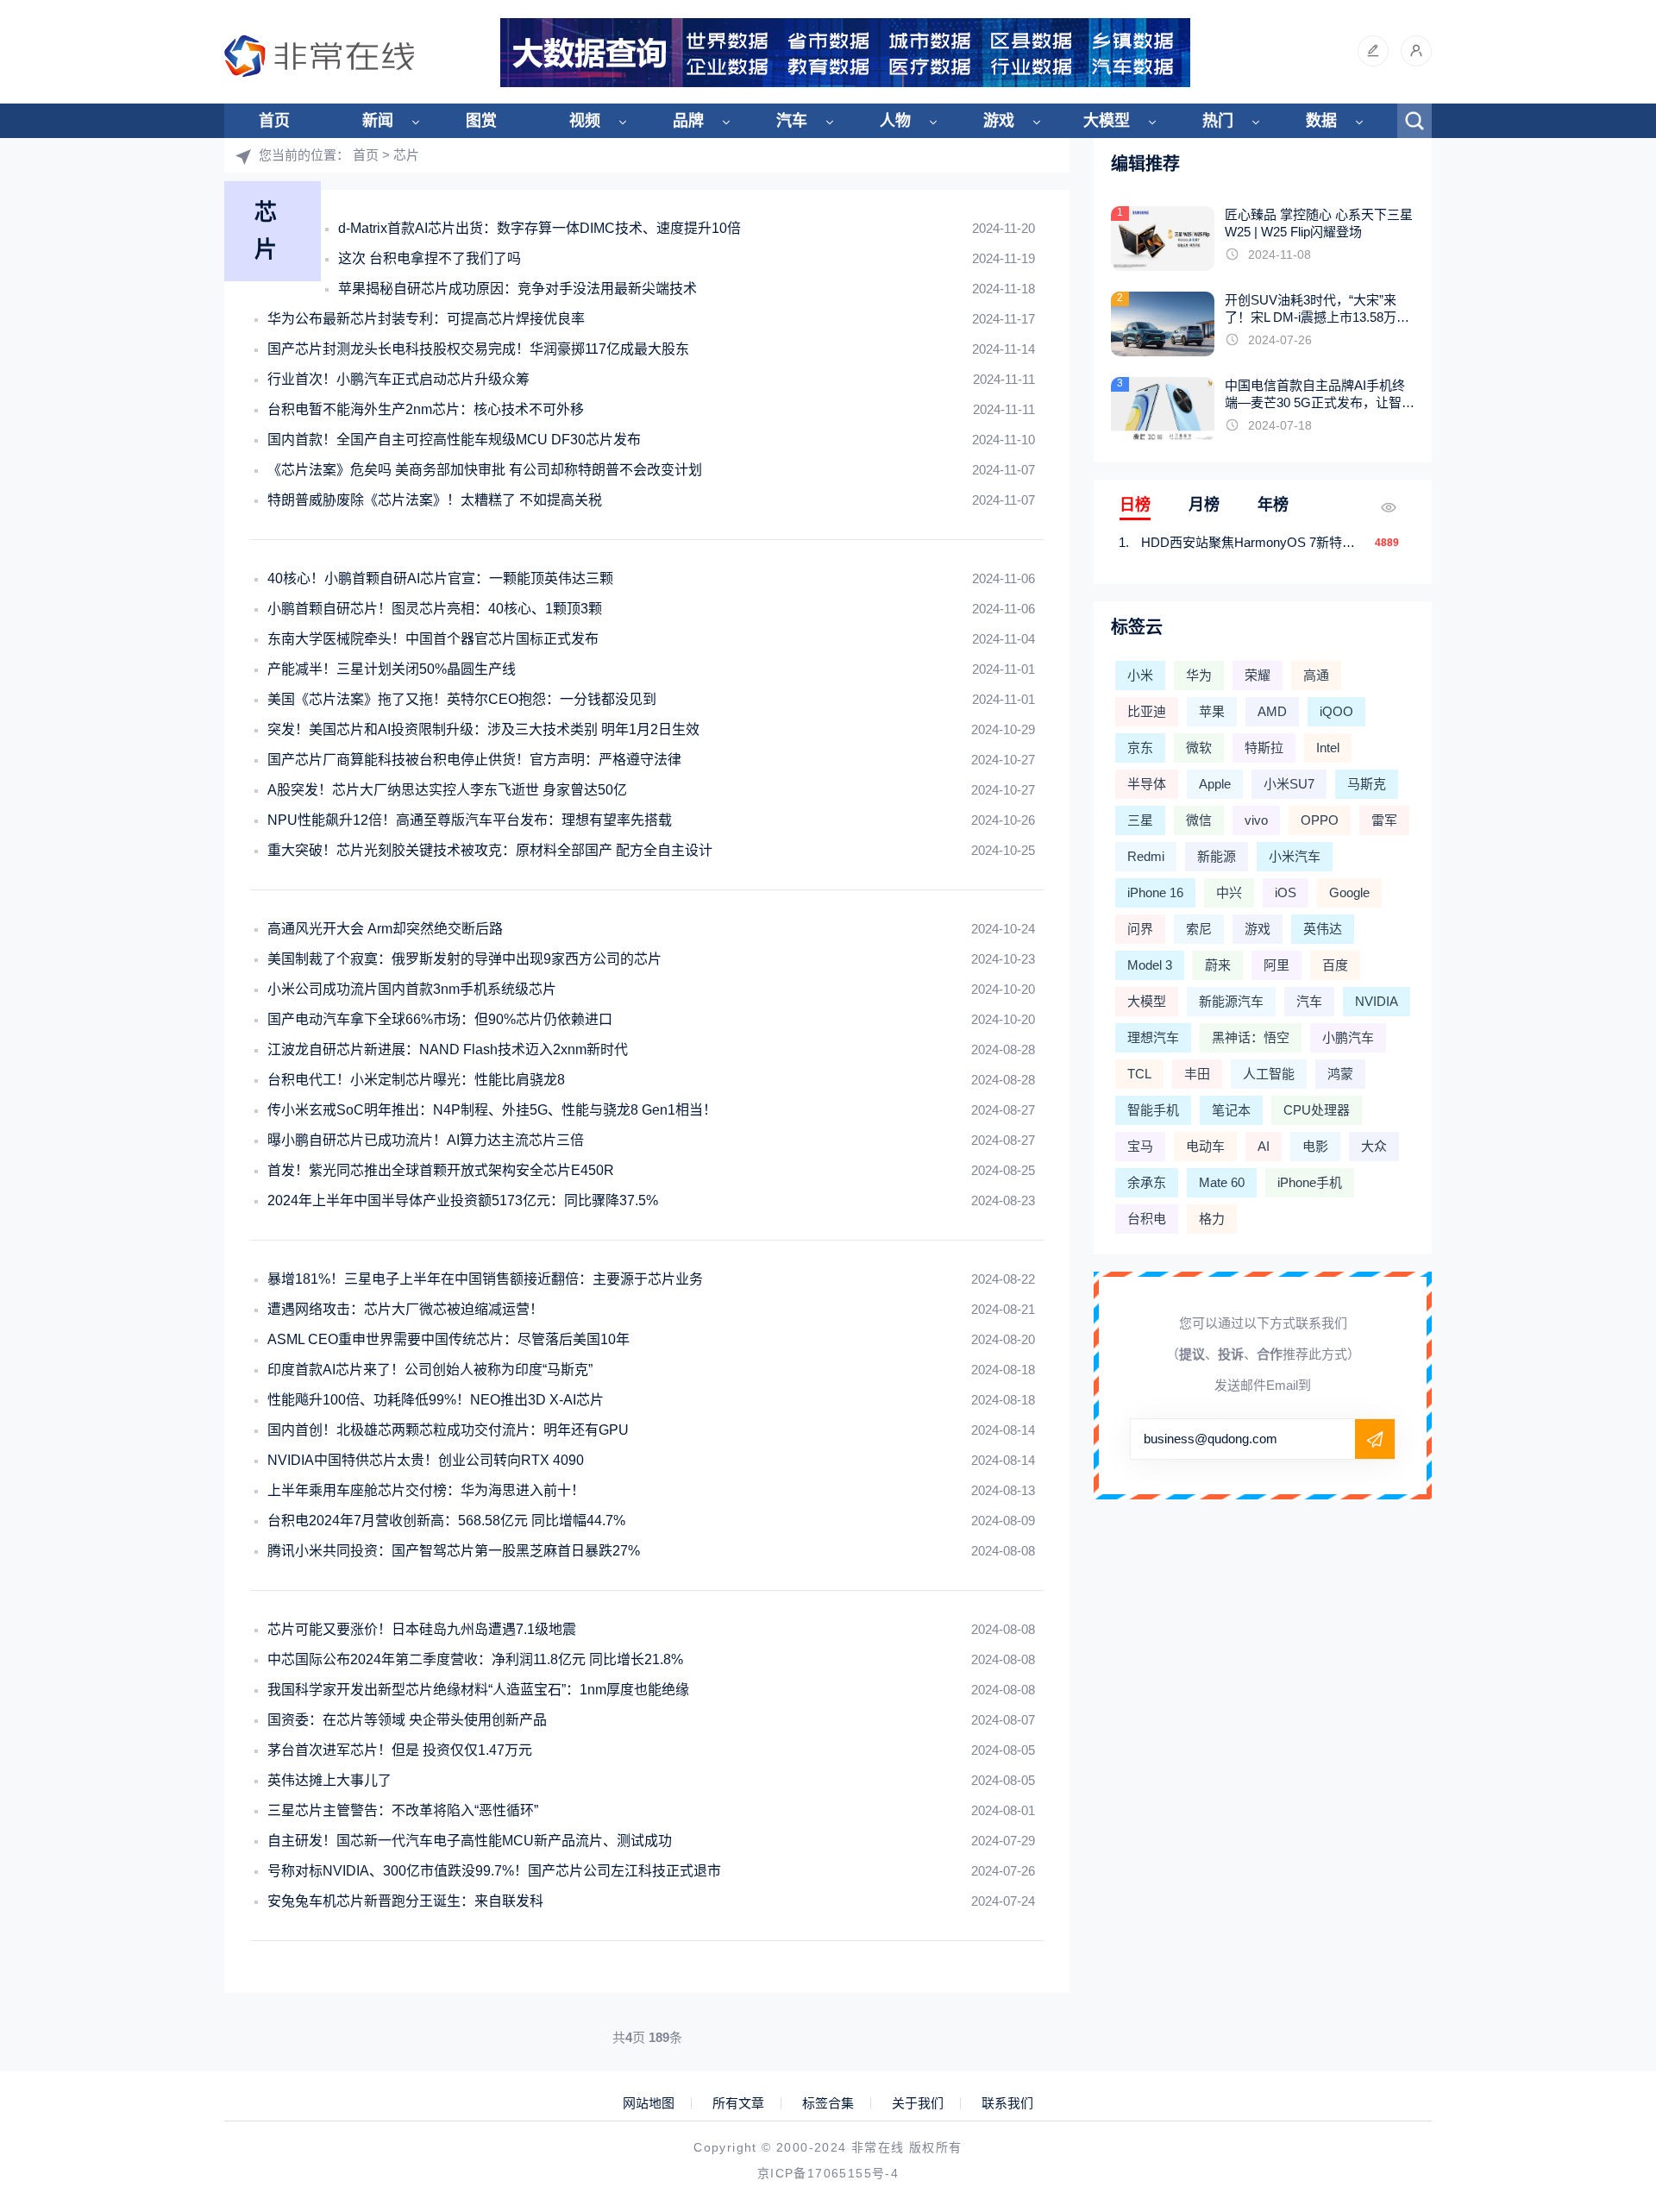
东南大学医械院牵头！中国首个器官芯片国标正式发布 (433, 639)
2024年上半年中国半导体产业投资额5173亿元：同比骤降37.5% (463, 1200)
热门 (1218, 121)
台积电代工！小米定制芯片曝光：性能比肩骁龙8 (416, 1080)
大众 (1374, 1146)
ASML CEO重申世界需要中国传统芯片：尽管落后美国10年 (448, 1339)
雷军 (1384, 820)
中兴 (1229, 892)
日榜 (1135, 505)
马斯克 (1367, 784)
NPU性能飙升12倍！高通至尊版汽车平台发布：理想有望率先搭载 (470, 820)
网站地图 (649, 2103)
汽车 (792, 121)
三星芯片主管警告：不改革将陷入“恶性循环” (403, 1810)
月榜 (1204, 505)
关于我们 (918, 2103)
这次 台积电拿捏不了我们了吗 (430, 258)
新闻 (378, 121)
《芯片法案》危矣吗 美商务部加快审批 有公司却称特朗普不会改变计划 (485, 470)
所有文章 (738, 2103)
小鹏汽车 (1348, 1037)
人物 (895, 121)
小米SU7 (1289, 784)
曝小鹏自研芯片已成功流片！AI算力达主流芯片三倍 (426, 1140)
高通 (1316, 675)
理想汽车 (1153, 1037)
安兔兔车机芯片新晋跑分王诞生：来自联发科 (405, 1901)
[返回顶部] (1601, 1970)
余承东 (1147, 1182)
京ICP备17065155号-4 (828, 2173)
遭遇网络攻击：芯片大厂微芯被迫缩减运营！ (405, 1309)
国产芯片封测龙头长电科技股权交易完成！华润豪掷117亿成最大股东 (478, 349)
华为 (1199, 675)
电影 (1315, 1146)
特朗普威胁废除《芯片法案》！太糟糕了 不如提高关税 (435, 500)
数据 (1321, 121)
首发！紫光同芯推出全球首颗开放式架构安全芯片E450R (441, 1170)
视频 (585, 121)
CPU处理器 (1317, 1110)
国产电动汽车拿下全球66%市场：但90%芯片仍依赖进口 (440, 1019)
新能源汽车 (1231, 1001)
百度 (1335, 965)
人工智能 (1269, 1074)
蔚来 (1218, 965)
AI (1264, 1146)
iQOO (1336, 711)
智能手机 (1153, 1110)
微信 (1199, 820)
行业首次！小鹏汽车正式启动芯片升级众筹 (398, 379)
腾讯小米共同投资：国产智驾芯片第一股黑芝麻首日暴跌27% (454, 1551)
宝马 (1140, 1146)
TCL (1139, 1074)
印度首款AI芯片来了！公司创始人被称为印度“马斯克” (430, 1370)
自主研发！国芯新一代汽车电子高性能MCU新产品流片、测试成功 (470, 1841)
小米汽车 (1295, 856)
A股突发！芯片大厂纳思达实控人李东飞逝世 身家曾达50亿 (447, 790)
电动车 (1205, 1146)
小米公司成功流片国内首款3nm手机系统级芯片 (412, 989)
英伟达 (1323, 929)
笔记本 (1231, 1110)
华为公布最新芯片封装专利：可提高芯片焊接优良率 (426, 319)
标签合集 (828, 2103)
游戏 (999, 121)
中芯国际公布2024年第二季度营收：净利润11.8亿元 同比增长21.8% (475, 1659)
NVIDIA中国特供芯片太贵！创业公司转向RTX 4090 (426, 1460)
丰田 (1197, 1074)
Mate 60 (1222, 1182)
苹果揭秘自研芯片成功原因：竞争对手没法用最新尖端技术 (517, 289)
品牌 (688, 121)
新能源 (1217, 856)
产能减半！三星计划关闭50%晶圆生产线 (392, 669)
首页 (274, 121)
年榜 (1273, 505)
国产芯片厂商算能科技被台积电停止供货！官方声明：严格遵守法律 (474, 760)
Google (1349, 892)
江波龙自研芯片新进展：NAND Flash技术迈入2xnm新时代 (448, 1049)
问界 (1140, 929)
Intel (1328, 748)
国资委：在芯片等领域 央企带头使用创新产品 (407, 1720)
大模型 (1107, 121)
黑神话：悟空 (1251, 1037)
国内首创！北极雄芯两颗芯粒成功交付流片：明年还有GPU (448, 1430)
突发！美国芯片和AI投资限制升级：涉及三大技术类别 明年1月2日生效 (483, 729)
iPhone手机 (1310, 1182)
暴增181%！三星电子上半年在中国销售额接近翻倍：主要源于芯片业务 (485, 1279)
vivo (1256, 820)
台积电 (1147, 1219)
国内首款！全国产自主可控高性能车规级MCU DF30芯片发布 (454, 440)
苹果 (1212, 711)
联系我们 (1007, 2103)
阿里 (1276, 965)
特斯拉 (1264, 748)
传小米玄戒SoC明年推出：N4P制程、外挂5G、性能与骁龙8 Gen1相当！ (492, 1110)
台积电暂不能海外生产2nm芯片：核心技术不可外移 (426, 409)
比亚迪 (1147, 711)
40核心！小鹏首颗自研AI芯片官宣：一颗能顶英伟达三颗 (440, 578)
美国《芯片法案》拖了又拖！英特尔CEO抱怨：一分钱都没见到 (462, 699)
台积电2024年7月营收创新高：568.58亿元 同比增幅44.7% (446, 1521)
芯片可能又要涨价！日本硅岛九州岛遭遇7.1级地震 (422, 1629)
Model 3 (1150, 965)
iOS (1286, 892)
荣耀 (1258, 675)
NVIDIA (1377, 1001)
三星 (1140, 820)
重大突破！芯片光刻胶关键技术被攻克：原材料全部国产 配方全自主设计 (490, 850)
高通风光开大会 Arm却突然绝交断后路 (385, 929)
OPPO (1320, 820)
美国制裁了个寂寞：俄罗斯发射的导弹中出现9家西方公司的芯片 (464, 959)
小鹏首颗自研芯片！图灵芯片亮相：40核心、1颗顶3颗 (435, 609)
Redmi (1146, 856)
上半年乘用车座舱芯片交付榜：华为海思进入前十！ (426, 1490)
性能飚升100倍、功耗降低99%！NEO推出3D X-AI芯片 (436, 1400)
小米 (1140, 675)
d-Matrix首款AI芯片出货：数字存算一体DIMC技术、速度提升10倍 (539, 228)
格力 (1212, 1219)
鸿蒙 (1340, 1074)
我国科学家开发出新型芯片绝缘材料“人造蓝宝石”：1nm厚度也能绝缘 (478, 1690)
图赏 (481, 121)
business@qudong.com (1211, 1439)
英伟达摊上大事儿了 (329, 1780)
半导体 (1147, 784)
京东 (1140, 748)
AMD (1272, 711)
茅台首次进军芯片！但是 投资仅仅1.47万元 (400, 1750)
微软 (1199, 748)
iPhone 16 (1155, 892)
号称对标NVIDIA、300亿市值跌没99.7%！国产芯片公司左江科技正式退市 (494, 1871)
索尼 (1199, 929)
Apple (1215, 784)
